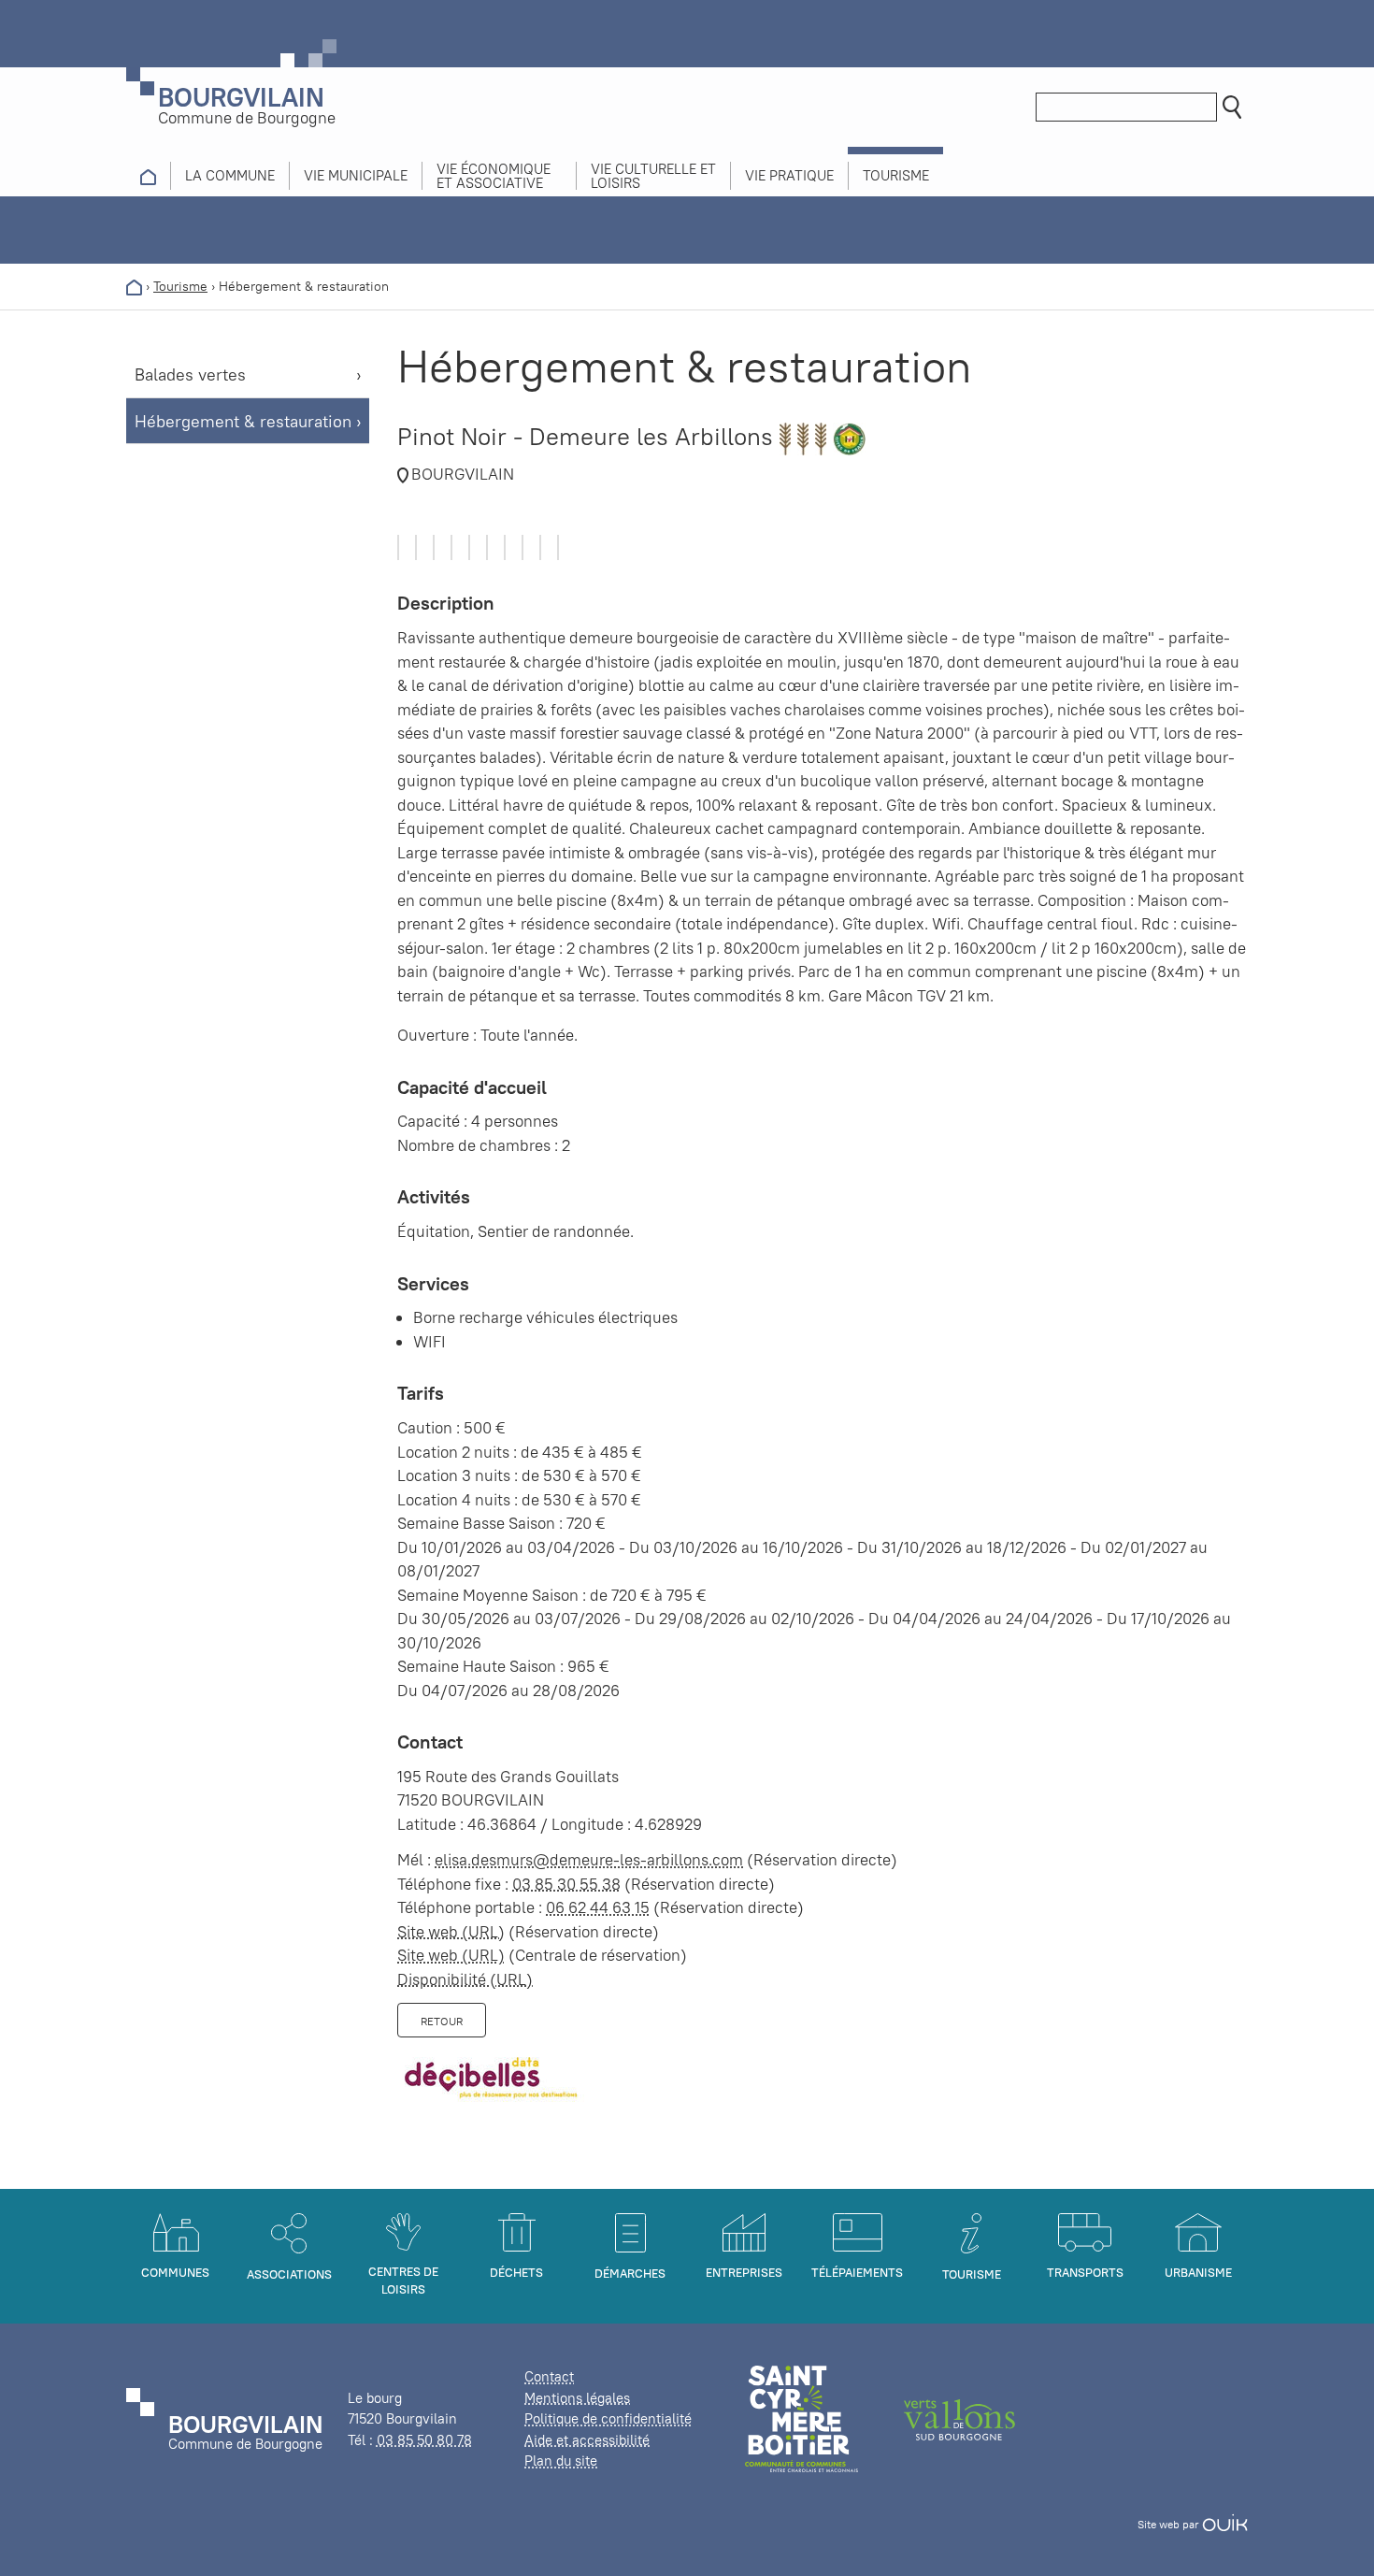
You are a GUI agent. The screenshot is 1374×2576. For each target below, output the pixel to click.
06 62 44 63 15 (598, 1907)
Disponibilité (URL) (465, 1979)
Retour (442, 2021)
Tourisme (180, 286)
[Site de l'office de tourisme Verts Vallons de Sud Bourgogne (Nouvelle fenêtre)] (960, 2418)
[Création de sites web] (1225, 2524)
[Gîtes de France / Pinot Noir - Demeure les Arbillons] (398, 548)
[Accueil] (134, 286)
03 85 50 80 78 (424, 2440)
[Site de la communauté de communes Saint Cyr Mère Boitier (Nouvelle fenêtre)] (801, 2418)
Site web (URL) (451, 1932)
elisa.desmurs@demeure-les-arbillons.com (589, 1860)
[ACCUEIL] (148, 176)
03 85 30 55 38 (566, 1884)
